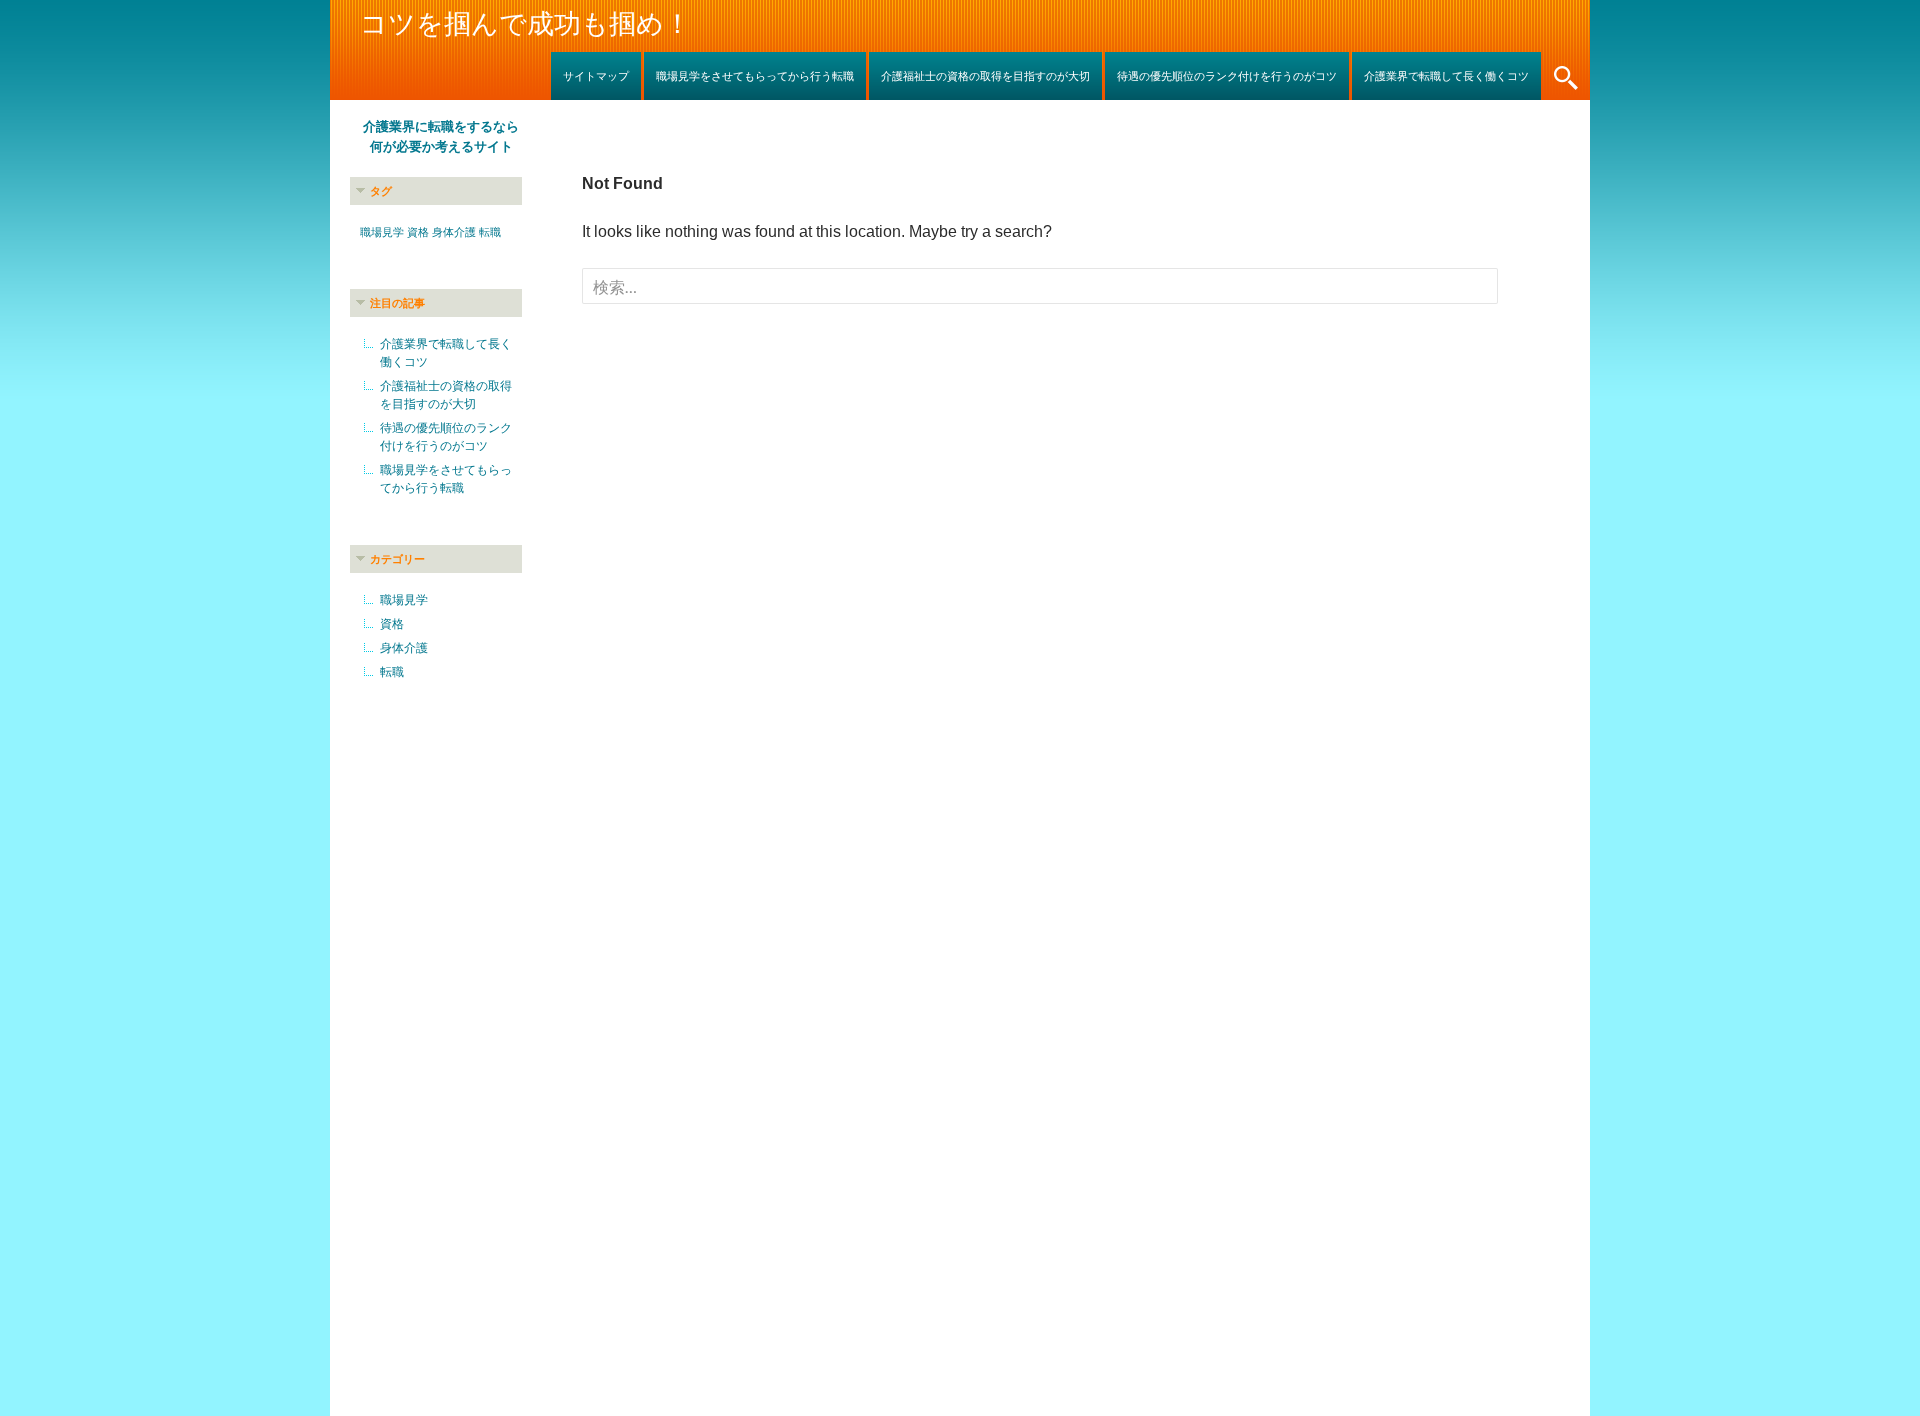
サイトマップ (596, 76)
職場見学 (382, 232)
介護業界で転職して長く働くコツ (1446, 76)
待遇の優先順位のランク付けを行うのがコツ (1227, 76)
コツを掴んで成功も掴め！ (525, 24)
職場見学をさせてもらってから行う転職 (755, 76)
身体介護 (454, 232)
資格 (418, 232)
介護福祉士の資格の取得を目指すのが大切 (985, 76)
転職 (490, 232)
